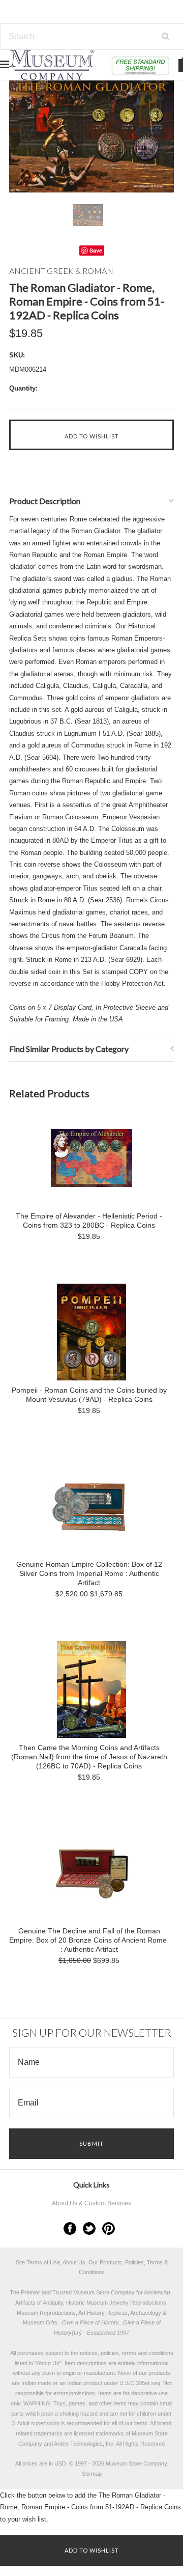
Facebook (70, 2228)
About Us (48, 2363)
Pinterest (109, 2228)
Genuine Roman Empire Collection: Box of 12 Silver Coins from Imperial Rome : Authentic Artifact (89, 1573)
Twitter (89, 2228)
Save (96, 250)
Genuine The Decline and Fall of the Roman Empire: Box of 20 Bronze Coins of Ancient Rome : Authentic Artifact (89, 1940)
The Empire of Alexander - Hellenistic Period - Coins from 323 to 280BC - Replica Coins (89, 1221)
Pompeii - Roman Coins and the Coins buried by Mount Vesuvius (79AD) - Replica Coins (89, 1395)
